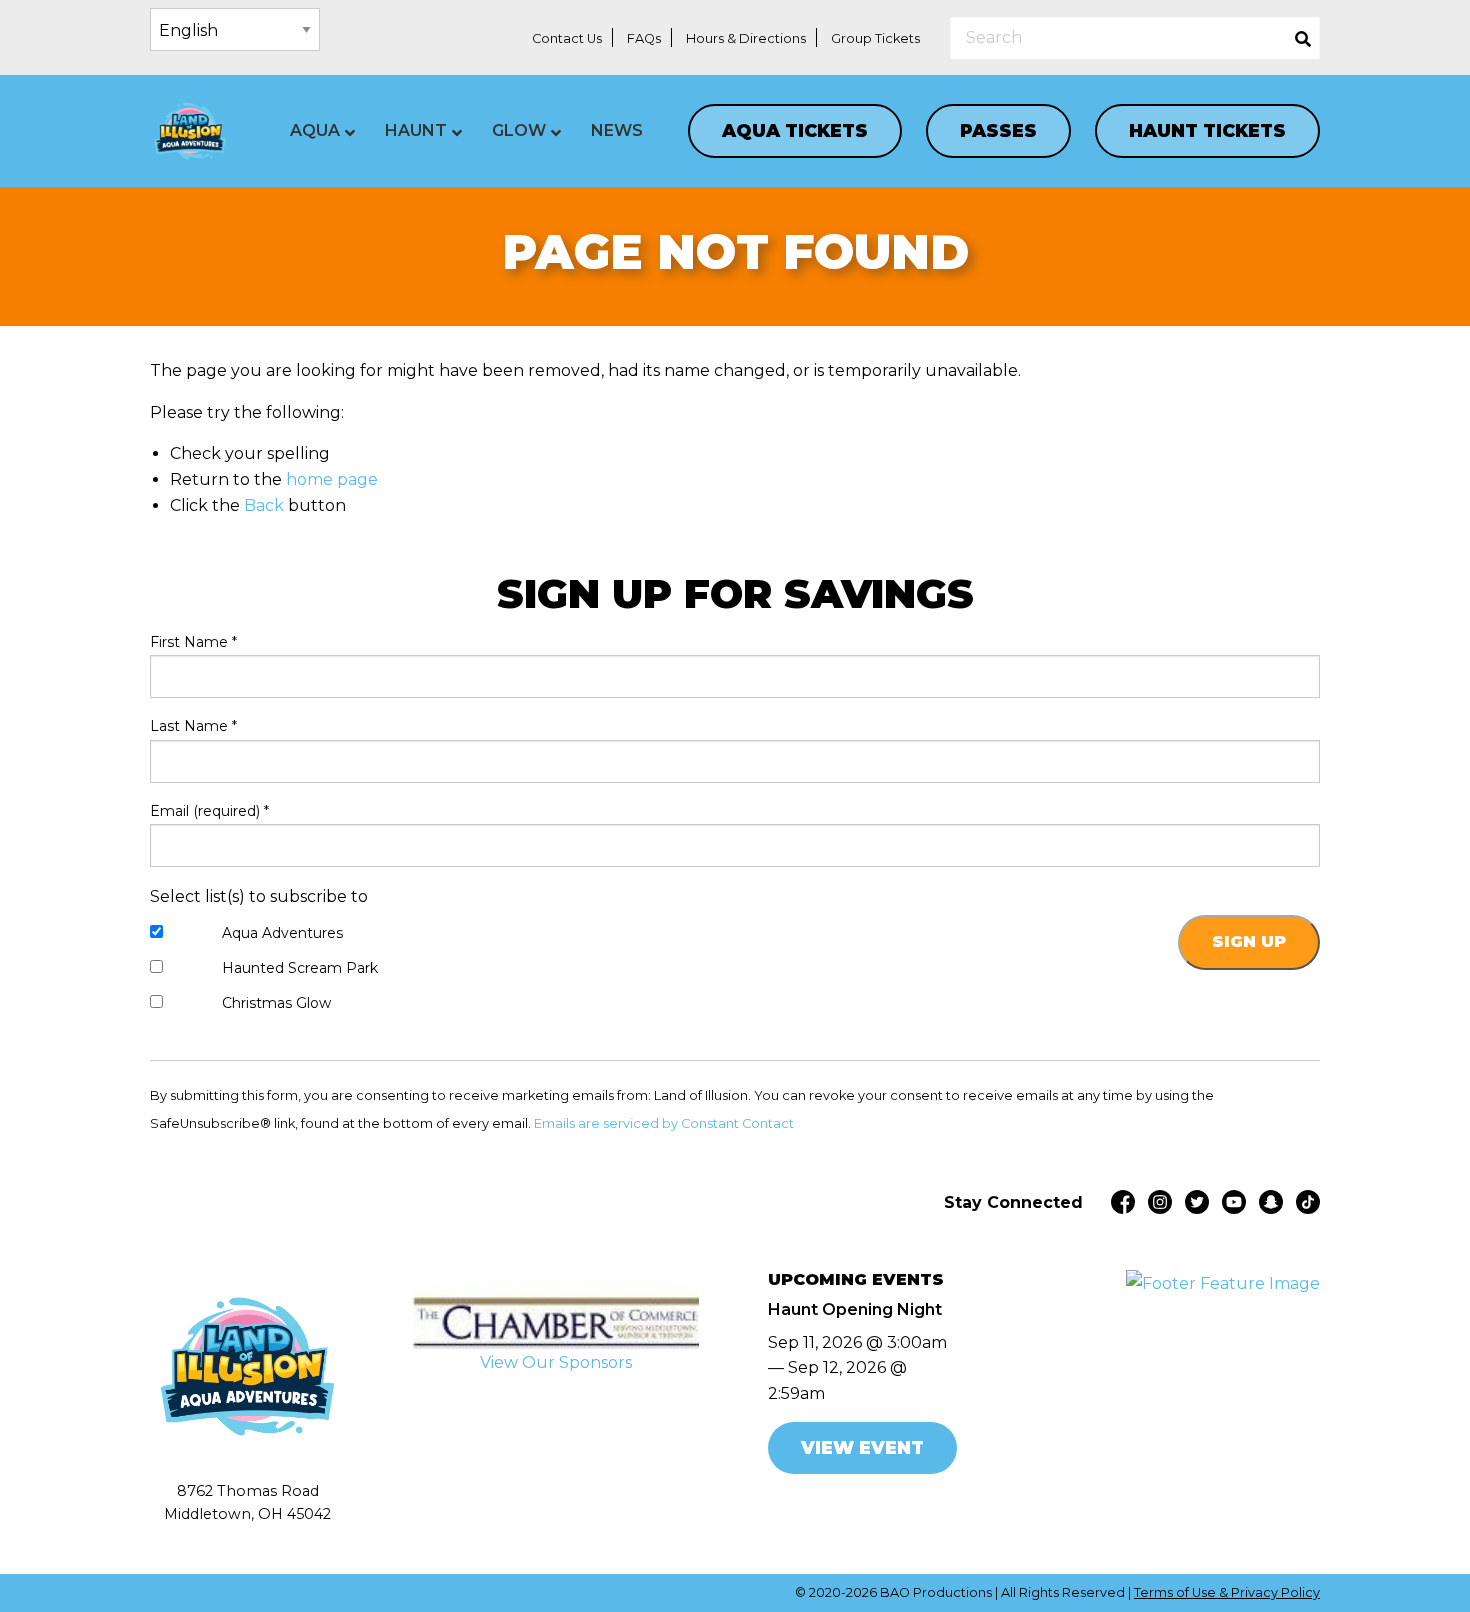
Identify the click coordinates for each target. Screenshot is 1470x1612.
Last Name (193, 726)
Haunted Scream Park (300, 968)
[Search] (1303, 37)
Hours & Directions (746, 38)
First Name (193, 642)
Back (264, 505)
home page (332, 479)
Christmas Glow (276, 1003)
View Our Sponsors (556, 1362)
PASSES (998, 130)
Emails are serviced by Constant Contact (664, 1123)
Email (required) (209, 811)
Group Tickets (875, 38)
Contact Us (567, 38)
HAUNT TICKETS (1207, 130)
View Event (862, 1447)
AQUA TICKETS (795, 130)
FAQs (644, 38)
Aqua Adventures (282, 933)
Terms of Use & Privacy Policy (1227, 1592)
